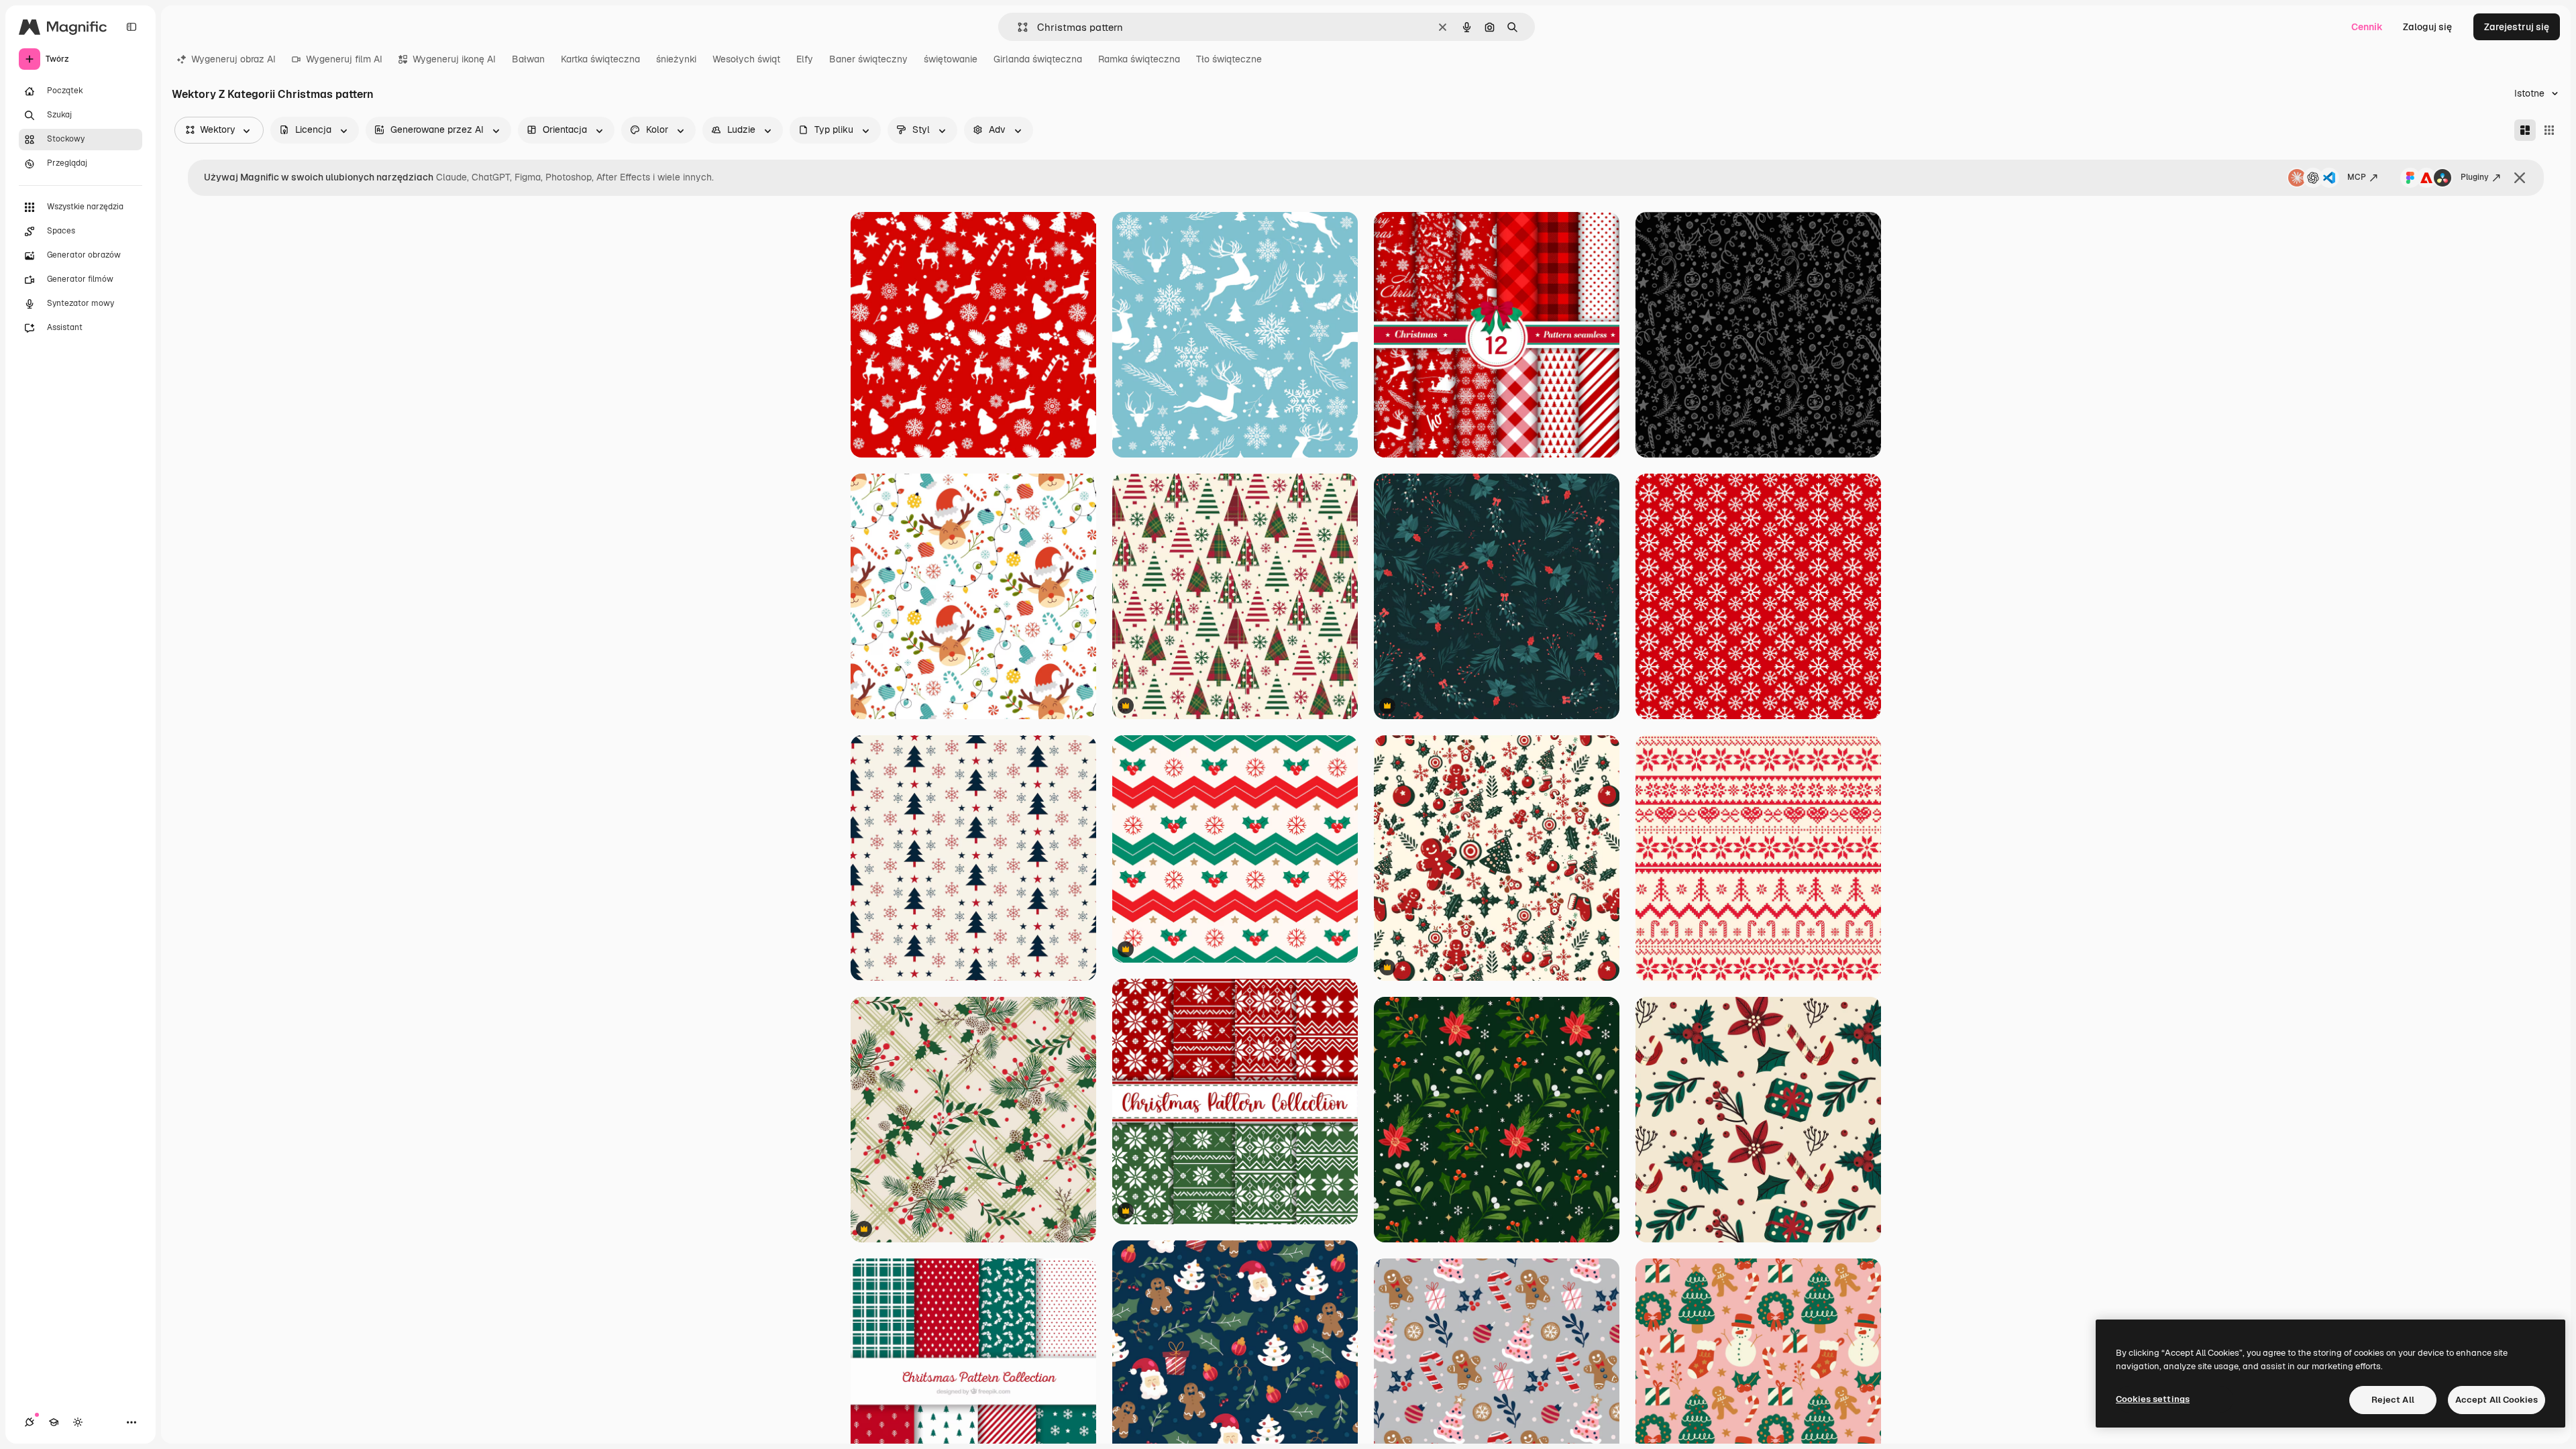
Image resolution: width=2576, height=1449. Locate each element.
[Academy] (54, 1422)
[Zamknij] (2520, 178)
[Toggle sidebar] (131, 27)
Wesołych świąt (746, 59)
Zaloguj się (2427, 27)
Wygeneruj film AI (344, 59)
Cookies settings (2153, 1399)
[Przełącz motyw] (78, 1422)
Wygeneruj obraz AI (233, 59)
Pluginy (2475, 177)
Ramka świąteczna (1139, 59)
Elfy (805, 59)
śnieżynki (676, 59)
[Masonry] (2525, 130)
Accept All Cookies (2497, 1400)
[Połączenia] (30, 1422)
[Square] (2549, 130)
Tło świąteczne (1229, 59)
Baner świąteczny (868, 59)
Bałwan (528, 59)
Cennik (2367, 27)
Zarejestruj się (2517, 27)
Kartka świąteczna (600, 59)
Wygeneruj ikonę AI (454, 59)
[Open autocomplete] (1017, 27)
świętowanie (951, 59)
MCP (2357, 177)
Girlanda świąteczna (1038, 59)
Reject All (2393, 1400)
